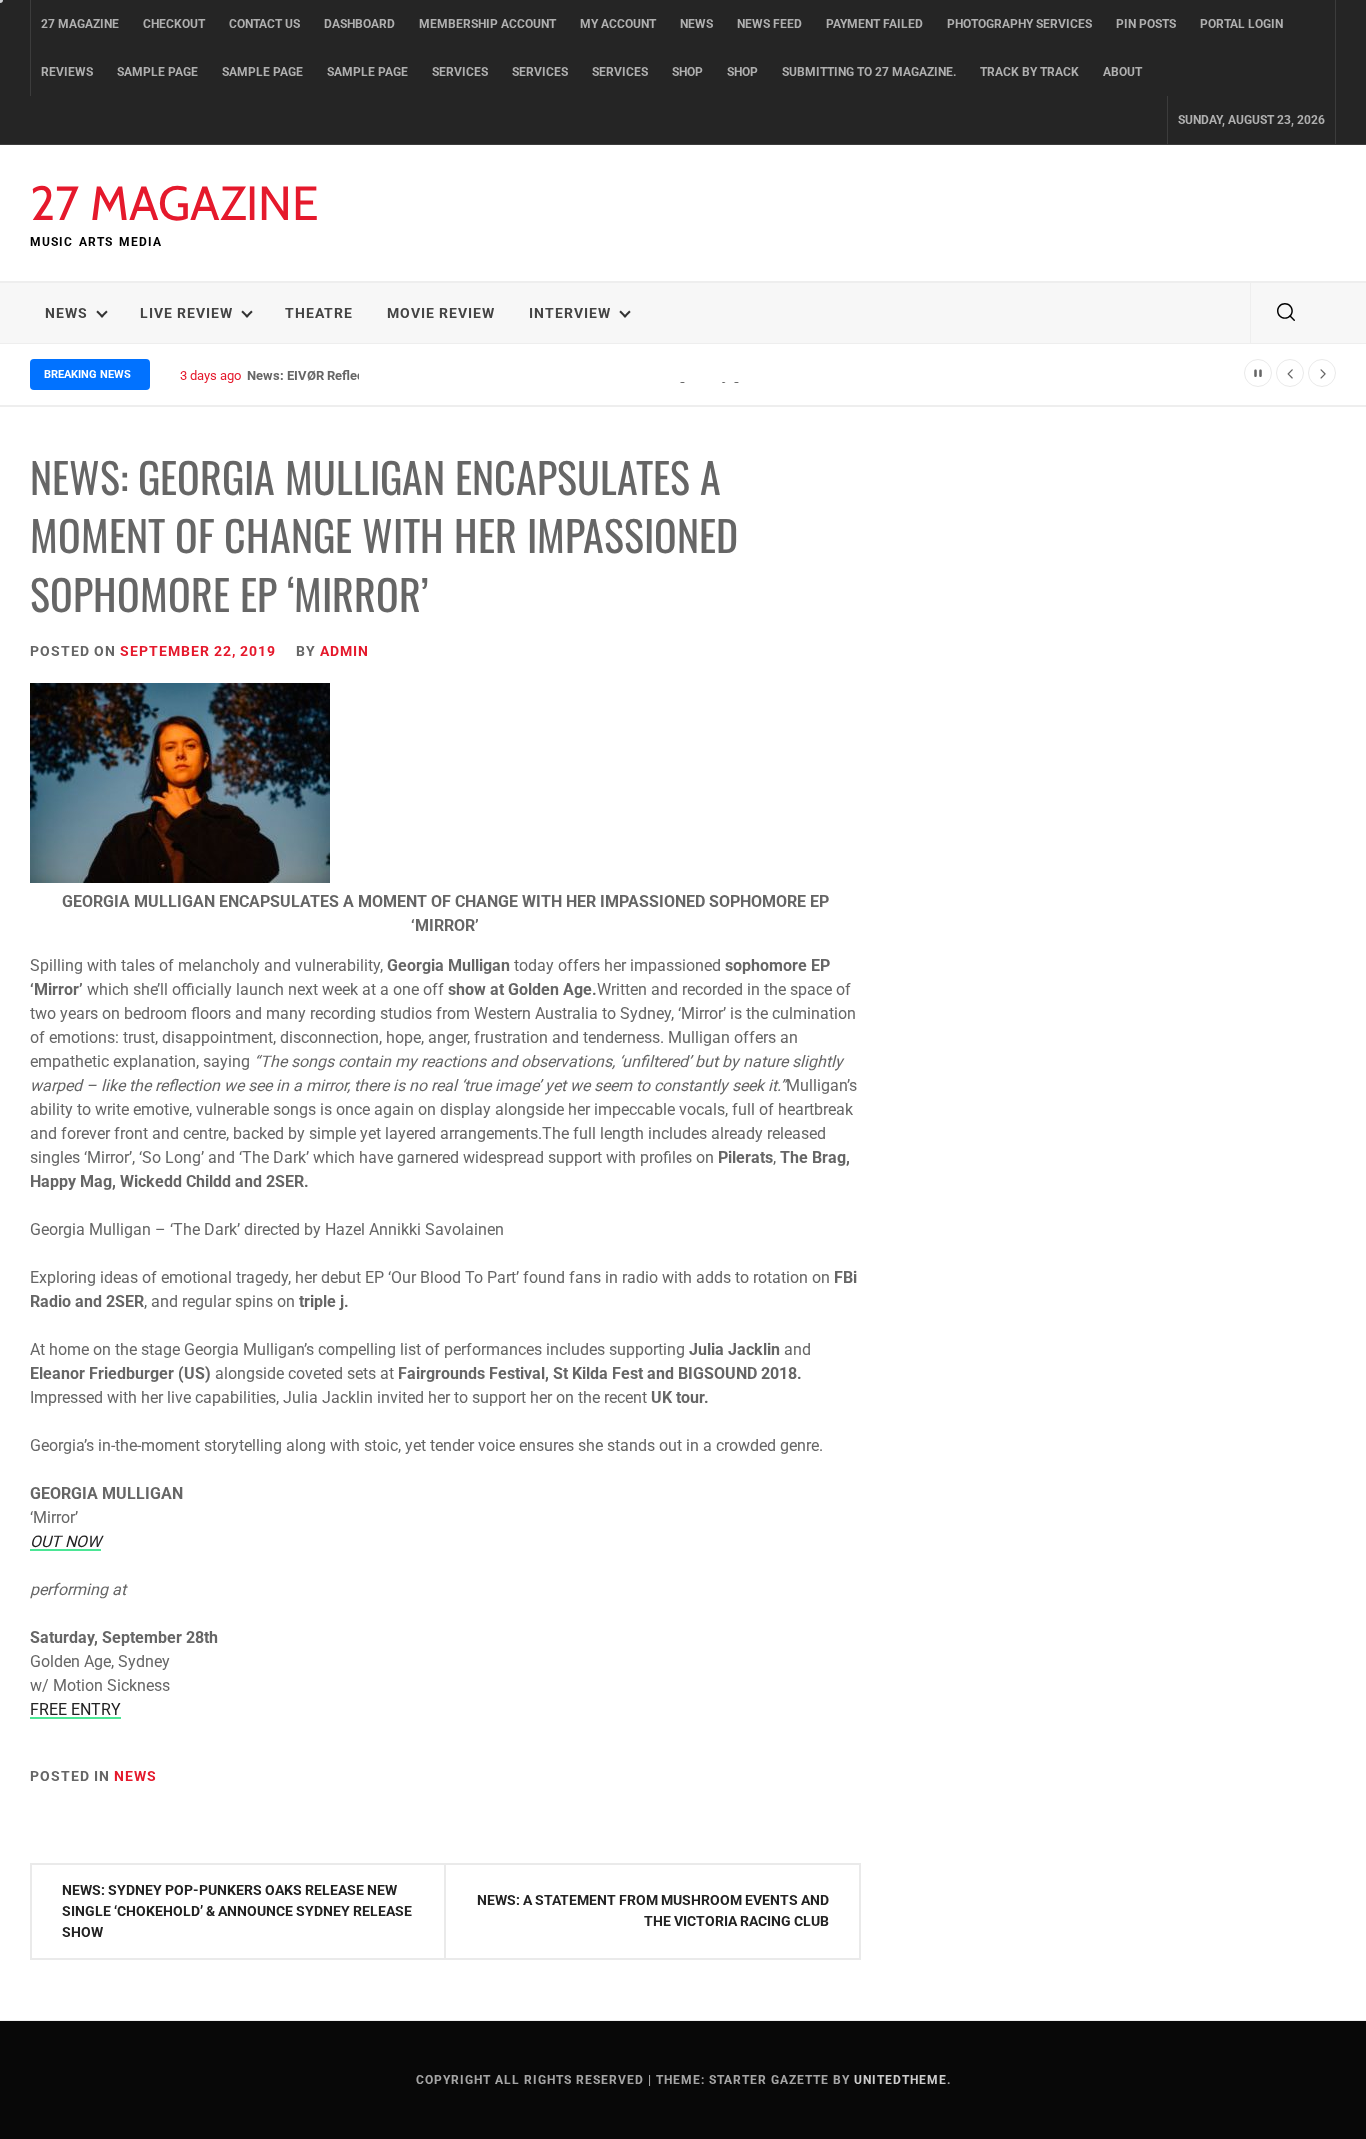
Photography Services (1019, 24)
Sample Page (157, 72)
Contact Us (264, 24)
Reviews (67, 72)
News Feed (769, 24)
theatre (319, 313)
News (696, 24)
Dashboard (359, 24)
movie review (441, 313)
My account (618, 24)
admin (344, 651)
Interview (570, 313)
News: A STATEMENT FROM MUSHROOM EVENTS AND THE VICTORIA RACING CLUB (653, 1910)
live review (186, 313)
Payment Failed (874, 24)
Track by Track (1029, 72)
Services (460, 72)
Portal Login (1241, 24)
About (1122, 72)
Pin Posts (1146, 24)
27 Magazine (80, 24)
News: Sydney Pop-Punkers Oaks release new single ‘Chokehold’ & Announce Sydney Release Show (237, 1911)
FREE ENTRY (75, 1709)
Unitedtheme (900, 2080)
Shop (687, 72)
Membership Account (487, 24)
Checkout (174, 24)
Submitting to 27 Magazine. (869, 72)
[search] (1286, 313)
